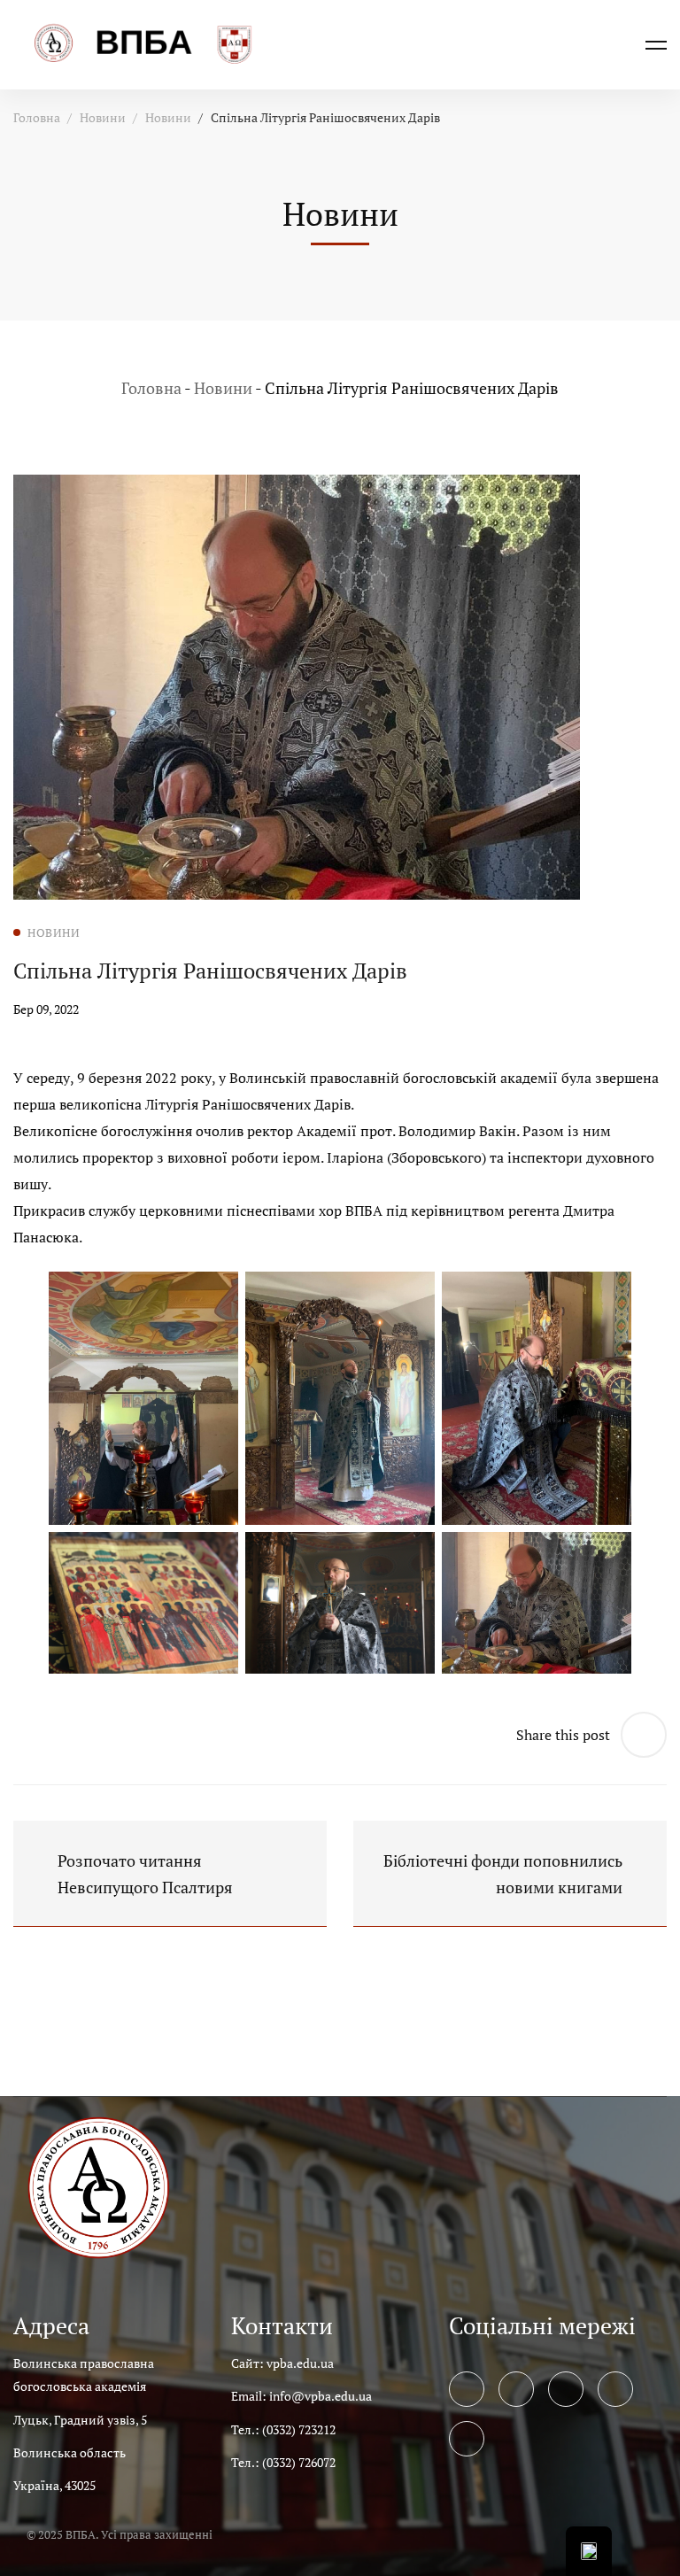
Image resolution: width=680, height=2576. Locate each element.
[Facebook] (467, 2389)
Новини (103, 117)
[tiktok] (467, 2439)
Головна (37, 117)
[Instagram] (566, 2389)
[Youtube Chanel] (615, 2389)
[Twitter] (516, 2389)
